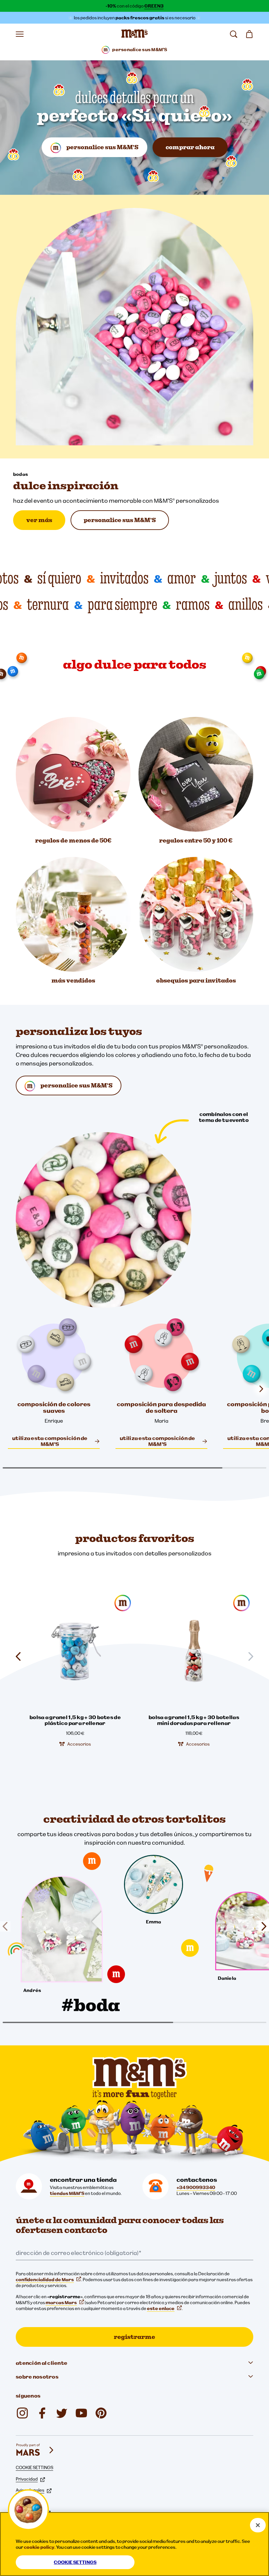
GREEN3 (154, 6)
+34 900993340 (196, 2187)
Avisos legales (30, 2490)
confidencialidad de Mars (45, 2280)
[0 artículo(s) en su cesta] (249, 34)
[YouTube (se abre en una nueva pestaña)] (81, 2413)
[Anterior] (8, 1927)
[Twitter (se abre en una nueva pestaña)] (62, 2413)
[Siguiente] (261, 1927)
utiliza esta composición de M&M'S (50, 1441)
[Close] (258, 2525)
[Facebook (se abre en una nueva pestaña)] (42, 2413)
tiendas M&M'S (67, 2193)
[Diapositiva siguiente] (248, 1656)
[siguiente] (261, 1389)
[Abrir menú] (20, 34)
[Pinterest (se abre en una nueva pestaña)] (101, 2413)
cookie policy (39, 2547)
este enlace (161, 2308)
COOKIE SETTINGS (34, 2467)
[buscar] (234, 34)
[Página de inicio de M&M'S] (134, 34)
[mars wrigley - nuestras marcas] (35, 2450)
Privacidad (27, 2479)
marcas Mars (61, 2302)
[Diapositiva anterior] (21, 1656)
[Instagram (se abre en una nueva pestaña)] (22, 2413)
